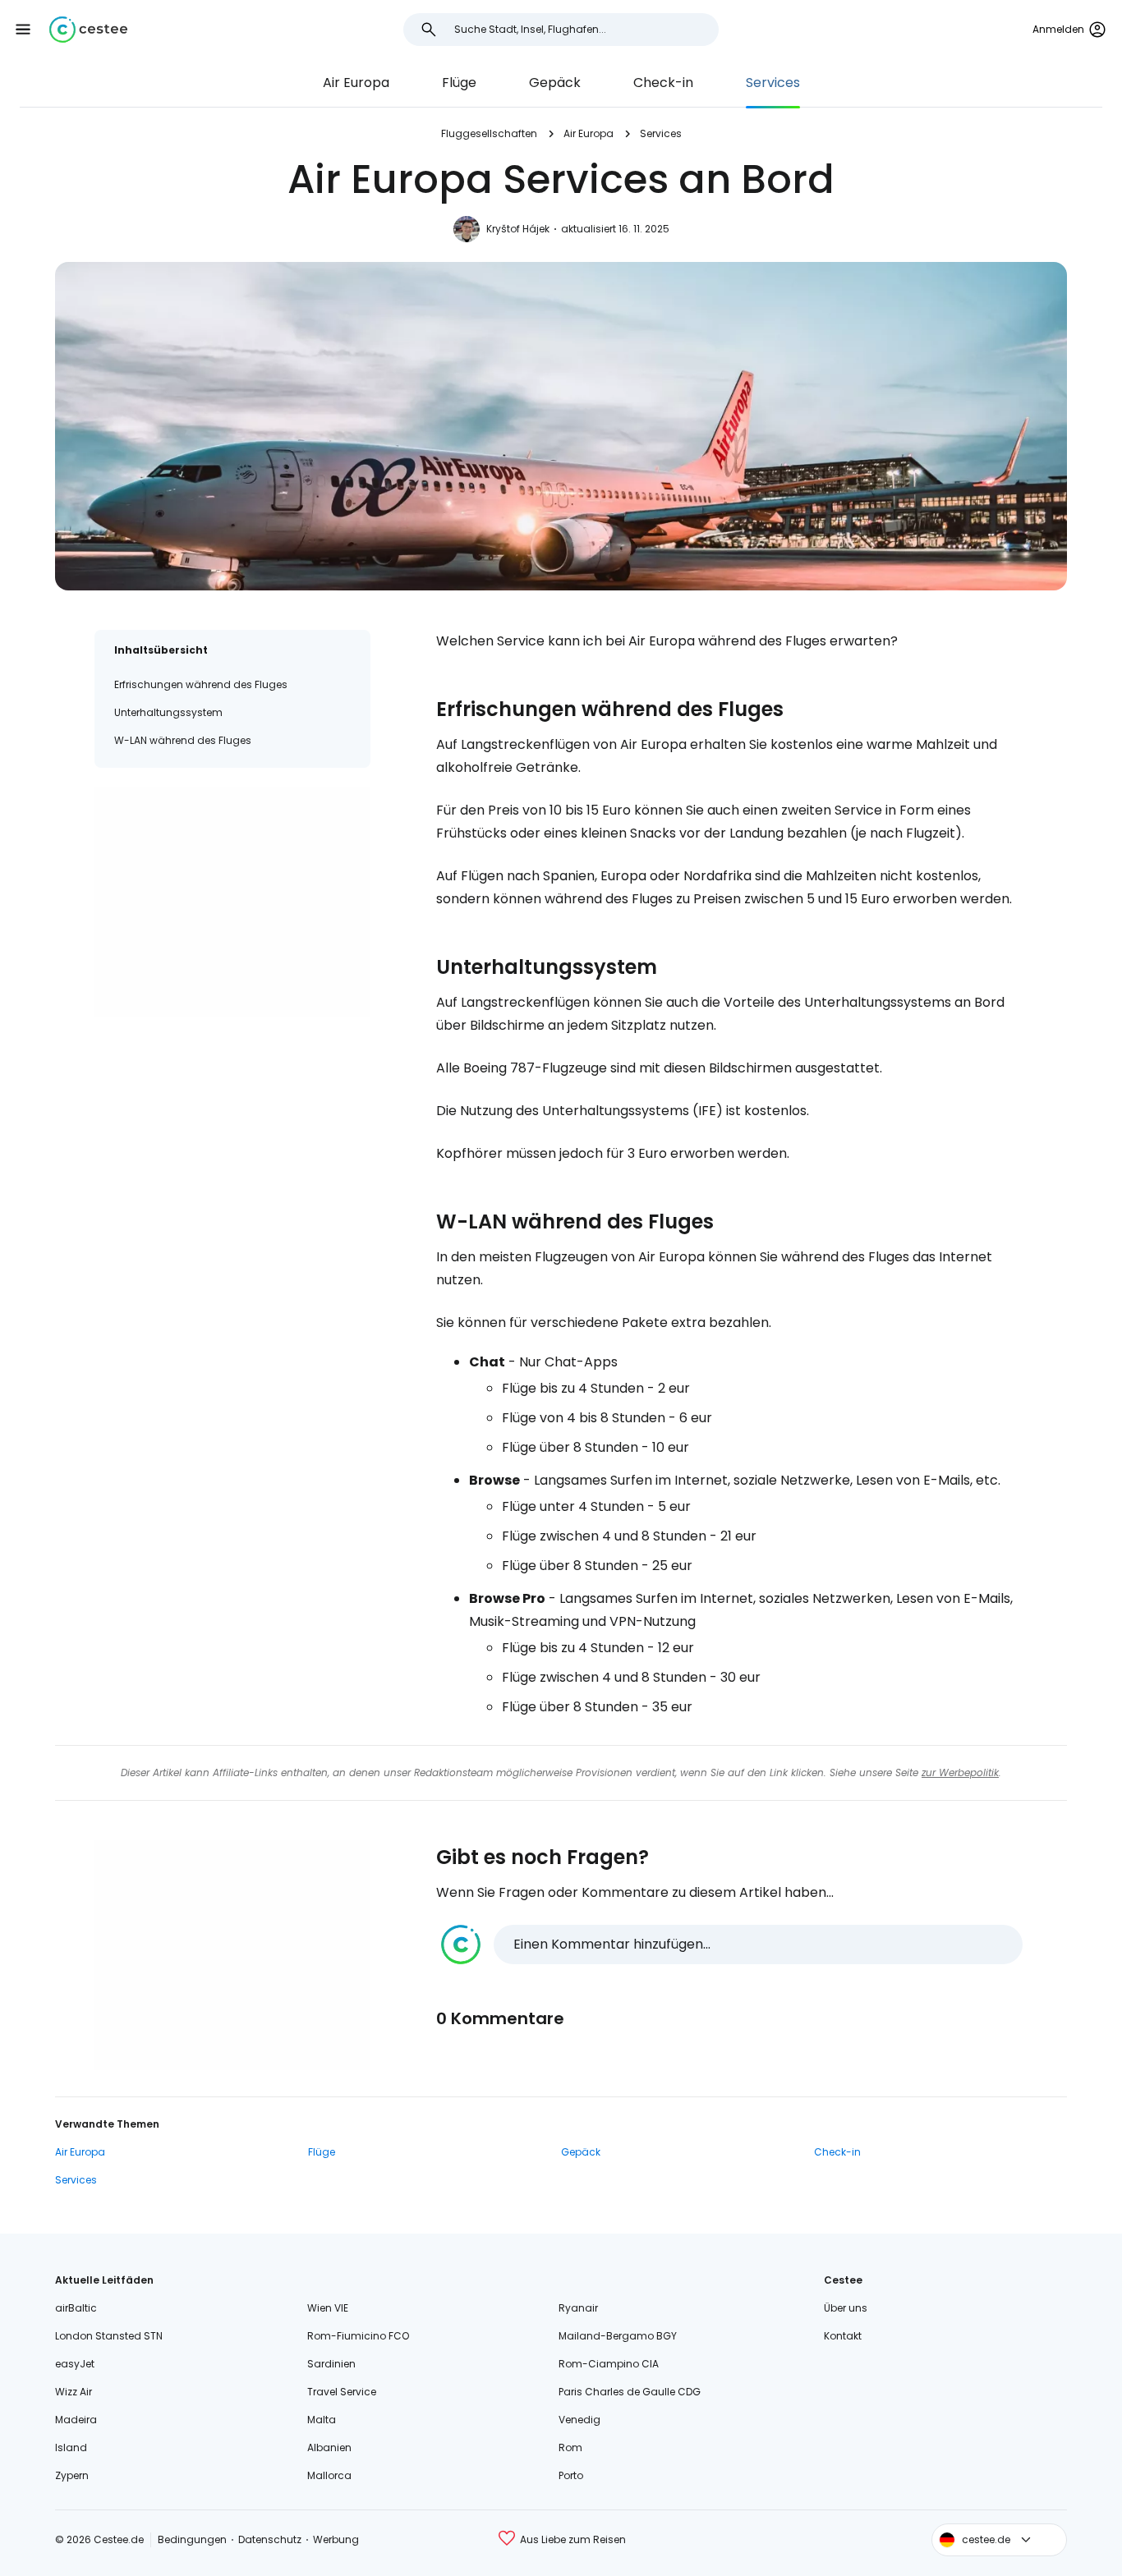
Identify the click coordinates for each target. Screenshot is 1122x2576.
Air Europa (356, 83)
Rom (570, 2447)
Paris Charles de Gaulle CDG (630, 2392)
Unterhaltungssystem (168, 712)
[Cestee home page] (88, 30)
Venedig (579, 2420)
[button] (23, 30)
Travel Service (342, 2392)
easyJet (75, 2364)
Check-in (663, 83)
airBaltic (76, 2308)
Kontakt (843, 2336)
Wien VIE (328, 2308)
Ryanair (578, 2308)
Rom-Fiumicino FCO (358, 2336)
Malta (322, 2420)
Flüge (459, 83)
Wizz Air (74, 2392)
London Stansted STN (109, 2336)
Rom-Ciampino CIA (609, 2364)
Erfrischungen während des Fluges (201, 684)
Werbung (336, 2539)
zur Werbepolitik (960, 1772)
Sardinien (331, 2364)
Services (773, 83)
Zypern (72, 2475)
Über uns (846, 2308)
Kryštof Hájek (518, 229)
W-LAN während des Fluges (183, 740)
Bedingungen (192, 2539)
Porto (571, 2475)
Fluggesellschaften (489, 133)
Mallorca (329, 2475)
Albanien (329, 2447)
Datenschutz (270, 2539)
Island (71, 2447)
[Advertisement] (232, 902)
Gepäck (555, 83)
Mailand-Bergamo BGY (618, 2336)
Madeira (76, 2420)
